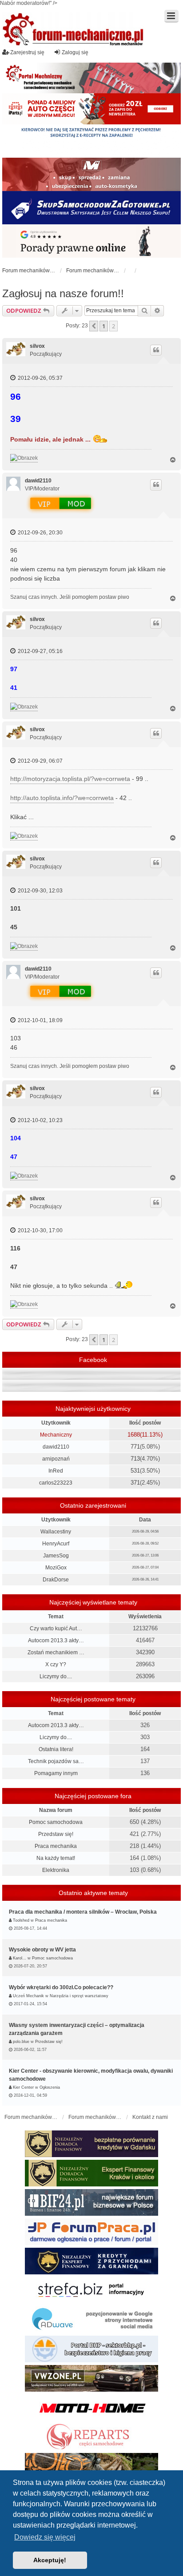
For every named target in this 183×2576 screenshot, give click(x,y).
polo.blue (21, 2042)
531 (135, 1471)
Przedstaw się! (56, 1834)
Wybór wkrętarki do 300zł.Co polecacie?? (61, 1987)
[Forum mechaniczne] (74, 30)
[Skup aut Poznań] (91, 174)
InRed (56, 1471)
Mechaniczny (56, 1435)
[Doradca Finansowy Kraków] (91, 2173)
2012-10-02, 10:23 (40, 1120)
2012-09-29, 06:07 (40, 761)
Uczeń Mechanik (28, 1996)
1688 (134, 1435)
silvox (37, 346)
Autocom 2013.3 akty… (56, 1640)
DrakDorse (56, 1580)
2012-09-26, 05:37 (40, 378)
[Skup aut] (91, 208)
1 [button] (104, 326)
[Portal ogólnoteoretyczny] (91, 2290)
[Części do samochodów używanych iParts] (91, 109)
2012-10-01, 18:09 (40, 1020)
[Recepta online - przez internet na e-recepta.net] (91, 141)
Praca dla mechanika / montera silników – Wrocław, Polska (83, 1912)
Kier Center (23, 2087)
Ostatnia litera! (56, 1749)
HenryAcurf (56, 1544)
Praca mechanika (56, 1846)
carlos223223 (56, 1483)
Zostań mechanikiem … (56, 1652)
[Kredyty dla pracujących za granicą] (91, 2261)
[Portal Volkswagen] (91, 2378)
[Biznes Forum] (91, 2202)
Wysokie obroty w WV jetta (42, 1950)
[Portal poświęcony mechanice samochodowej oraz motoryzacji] (91, 78)
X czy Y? (56, 1664)
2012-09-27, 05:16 (40, 651)
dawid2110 (38, 481)
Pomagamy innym (56, 1773)
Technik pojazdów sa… (56, 1761)
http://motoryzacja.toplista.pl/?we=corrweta (70, 779)
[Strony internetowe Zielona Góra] (91, 2320)
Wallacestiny (56, 1532)
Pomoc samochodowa (56, 1822)
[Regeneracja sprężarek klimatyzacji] (91, 2437)
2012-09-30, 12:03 (40, 891)
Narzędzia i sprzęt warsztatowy (79, 1996)
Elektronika (56, 1870)
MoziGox (56, 1568)
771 (135, 1447)
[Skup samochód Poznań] (91, 2408)
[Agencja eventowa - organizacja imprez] (91, 2466)
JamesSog (56, 1556)
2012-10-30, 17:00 (40, 1230)
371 (135, 1483)
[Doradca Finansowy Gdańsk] (91, 2144)
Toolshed (21, 1920)
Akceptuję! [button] (50, 2560)
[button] (94, 326)
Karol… (20, 1958)
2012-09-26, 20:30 (40, 533)
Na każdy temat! (56, 1858)
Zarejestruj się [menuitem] (27, 52)
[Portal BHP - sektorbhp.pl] (91, 2349)
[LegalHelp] (91, 241)
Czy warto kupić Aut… (56, 1628)
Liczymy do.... (56, 1676)
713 (135, 1459)
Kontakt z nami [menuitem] (150, 2117)
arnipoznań (56, 1459)
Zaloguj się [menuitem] (75, 52)
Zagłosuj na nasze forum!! (63, 293)
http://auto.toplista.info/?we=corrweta (62, 798)
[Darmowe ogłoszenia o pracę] (91, 2232)
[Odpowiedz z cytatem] (156, 350)
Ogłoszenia (50, 2087)
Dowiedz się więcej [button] (45, 2537)
